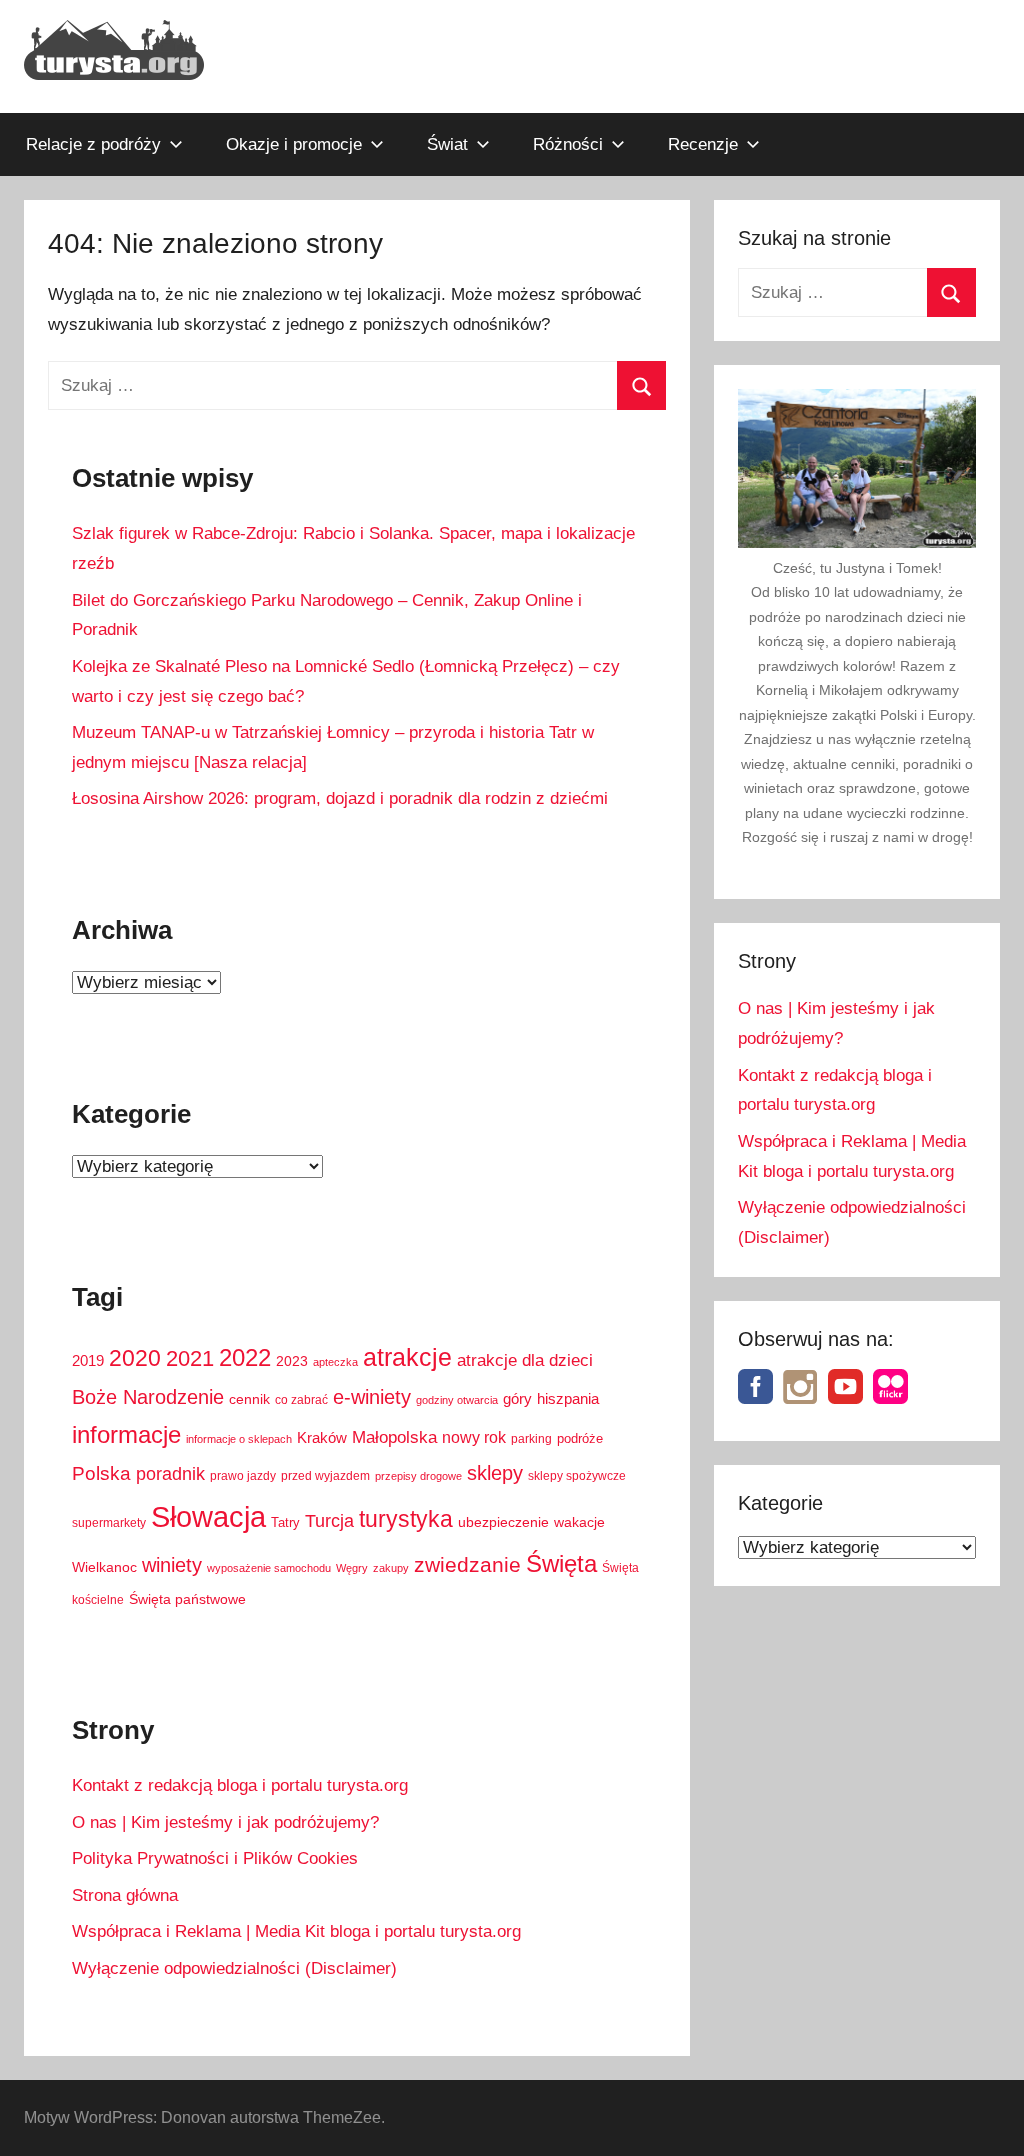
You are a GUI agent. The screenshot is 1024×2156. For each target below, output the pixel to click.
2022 (245, 1357)
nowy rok (474, 1437)
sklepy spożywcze (577, 1476)
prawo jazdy (243, 1476)
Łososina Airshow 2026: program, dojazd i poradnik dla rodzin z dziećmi (340, 798)
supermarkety (109, 1523)
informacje (126, 1434)
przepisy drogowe (418, 1476)
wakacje (579, 1522)
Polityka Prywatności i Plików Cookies (215, 1858)
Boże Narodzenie (148, 1397)
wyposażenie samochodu (269, 1568)
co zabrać (301, 1400)
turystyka (406, 1519)
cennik (249, 1399)
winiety (172, 1565)
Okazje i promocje (294, 144)
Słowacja (208, 1516)
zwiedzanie (467, 1564)
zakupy (391, 1568)
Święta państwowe (187, 1599)
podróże (580, 1439)
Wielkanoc (104, 1567)
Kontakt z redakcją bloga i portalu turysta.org (240, 1785)
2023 (292, 1361)
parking (531, 1439)
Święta (561, 1563)
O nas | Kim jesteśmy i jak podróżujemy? (225, 1822)
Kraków (322, 1437)
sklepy (495, 1473)
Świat (447, 144)
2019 (88, 1361)
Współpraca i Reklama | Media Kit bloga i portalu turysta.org (296, 1931)
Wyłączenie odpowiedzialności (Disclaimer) (234, 1968)
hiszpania (568, 1398)
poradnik (170, 1474)
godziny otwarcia (457, 1400)
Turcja (329, 1521)
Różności (568, 144)
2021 (190, 1358)
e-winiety (372, 1397)
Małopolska (394, 1437)
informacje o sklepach (239, 1439)
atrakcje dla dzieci (525, 1360)
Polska (101, 1473)
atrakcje (407, 1357)
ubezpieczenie (503, 1522)
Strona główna (125, 1895)
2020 (135, 1358)
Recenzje (703, 144)
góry (517, 1399)
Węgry (352, 1568)
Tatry (285, 1523)
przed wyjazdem (325, 1476)
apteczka (335, 1362)
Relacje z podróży (93, 144)
